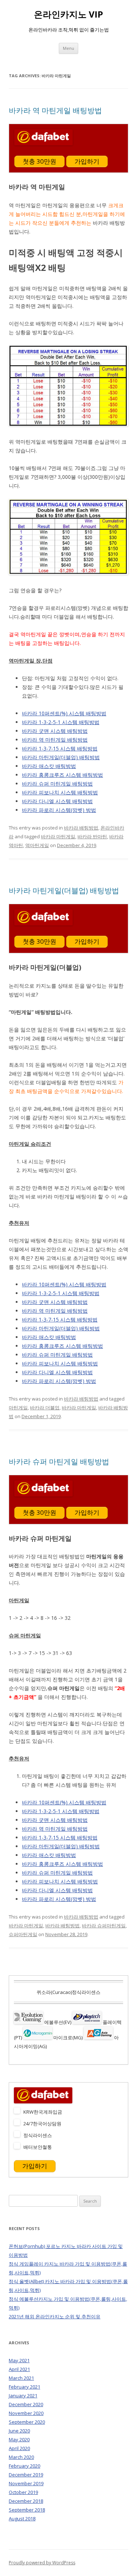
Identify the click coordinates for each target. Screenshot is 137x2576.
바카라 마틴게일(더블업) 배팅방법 (61, 757)
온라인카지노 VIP (68, 14)
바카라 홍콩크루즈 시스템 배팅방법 (62, 775)
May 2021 (19, 2360)
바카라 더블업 (45, 1408)
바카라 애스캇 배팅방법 (49, 766)
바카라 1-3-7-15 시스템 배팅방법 (60, 748)
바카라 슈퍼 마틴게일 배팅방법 (57, 784)
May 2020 (19, 2439)
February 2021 (24, 2387)
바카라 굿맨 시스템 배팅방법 (55, 731)
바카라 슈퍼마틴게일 (104, 1926)
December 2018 (26, 2501)
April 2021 (19, 2369)
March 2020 (21, 2457)
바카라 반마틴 (92, 836)
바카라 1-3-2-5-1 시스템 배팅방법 (61, 722)
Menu (68, 48)
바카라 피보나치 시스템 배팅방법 (60, 792)
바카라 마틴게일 (58, 836)
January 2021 (23, 2396)
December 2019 (26, 2475)
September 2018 (27, 2510)
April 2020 (19, 2448)
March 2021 (21, 2378)
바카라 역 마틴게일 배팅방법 (55, 110)
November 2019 (26, 2483)
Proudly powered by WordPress (42, 2563)
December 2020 (26, 2404)
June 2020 (19, 2431)
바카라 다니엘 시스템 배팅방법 (57, 801)
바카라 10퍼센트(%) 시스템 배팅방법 (64, 713)
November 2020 (26, 2413)
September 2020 (27, 2422)
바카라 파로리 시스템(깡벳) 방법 (59, 810)
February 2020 (24, 2466)
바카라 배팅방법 (81, 828)
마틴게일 (18, 1408)
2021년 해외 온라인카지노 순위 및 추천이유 (55, 2316)
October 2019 (23, 2492)
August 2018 (22, 2519)
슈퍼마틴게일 (23, 1934)
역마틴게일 (37, 845)
